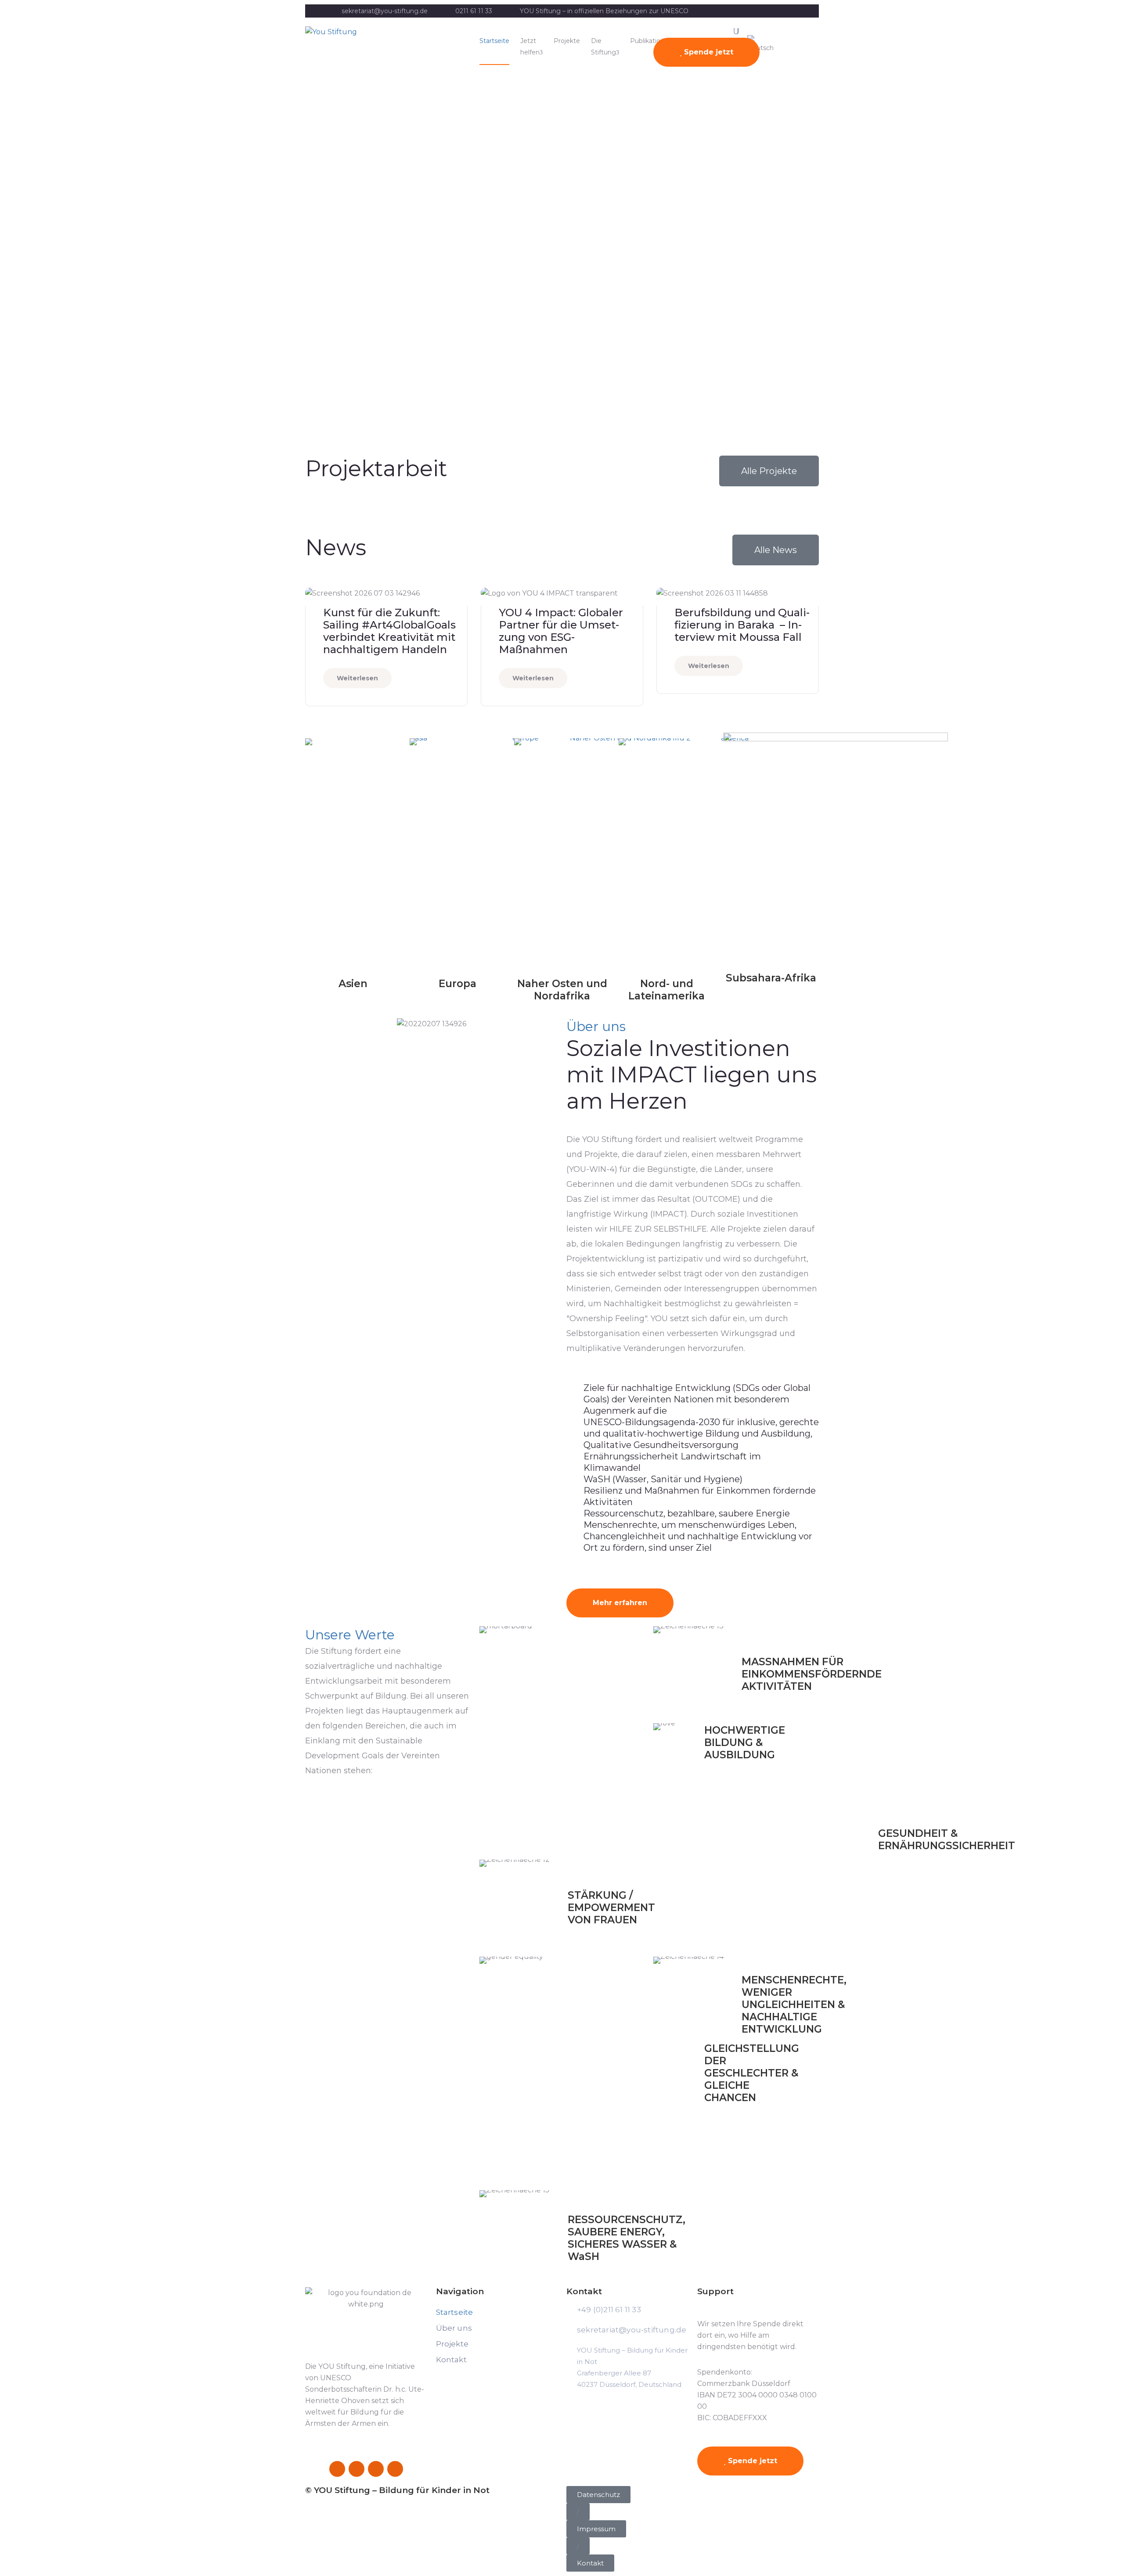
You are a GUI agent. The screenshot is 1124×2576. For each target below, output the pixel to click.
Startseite (494, 41)
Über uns (454, 2328)
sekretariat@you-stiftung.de (385, 11)
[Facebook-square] (337, 2469)
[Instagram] (357, 2469)
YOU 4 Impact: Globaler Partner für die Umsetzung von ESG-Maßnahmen (561, 631)
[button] (578, 2512)
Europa (458, 984)
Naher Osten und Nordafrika (562, 990)
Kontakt (451, 2360)
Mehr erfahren (620, 1603)
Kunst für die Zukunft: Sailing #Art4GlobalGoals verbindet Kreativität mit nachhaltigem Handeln (389, 631)
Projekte (567, 41)
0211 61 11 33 (474, 11)
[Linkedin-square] (376, 2469)
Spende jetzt (708, 52)
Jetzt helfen (530, 47)
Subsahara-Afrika (771, 978)
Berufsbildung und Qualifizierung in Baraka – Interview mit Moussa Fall (742, 625)
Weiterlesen (357, 678)
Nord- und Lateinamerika (666, 990)
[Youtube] (395, 2469)
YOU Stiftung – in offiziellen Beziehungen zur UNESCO (604, 11)
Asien (353, 984)
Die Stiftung (603, 47)
